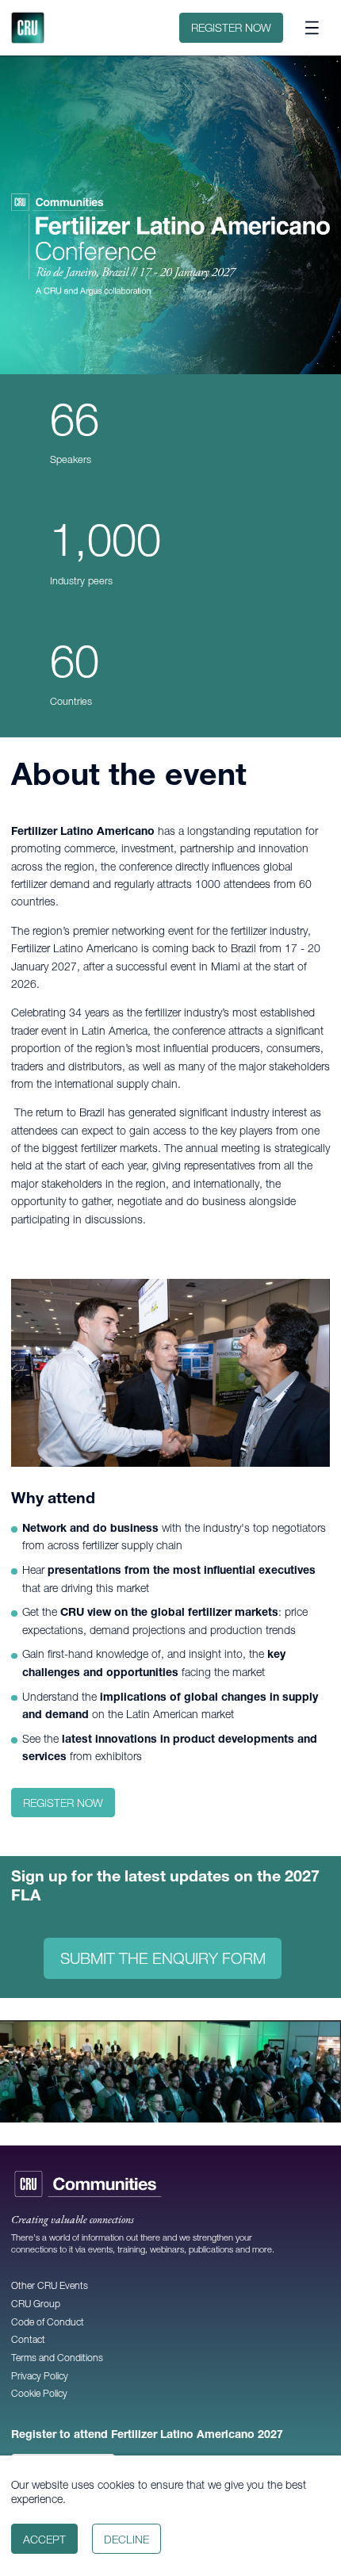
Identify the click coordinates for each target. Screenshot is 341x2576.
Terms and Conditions (57, 2358)
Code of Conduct (48, 2322)
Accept (44, 2540)
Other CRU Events (50, 2285)
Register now (231, 28)
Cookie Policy (39, 2393)
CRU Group (36, 2304)
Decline (126, 2540)
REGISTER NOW (63, 1803)
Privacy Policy (40, 2376)
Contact (28, 2339)
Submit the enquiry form (163, 1958)
